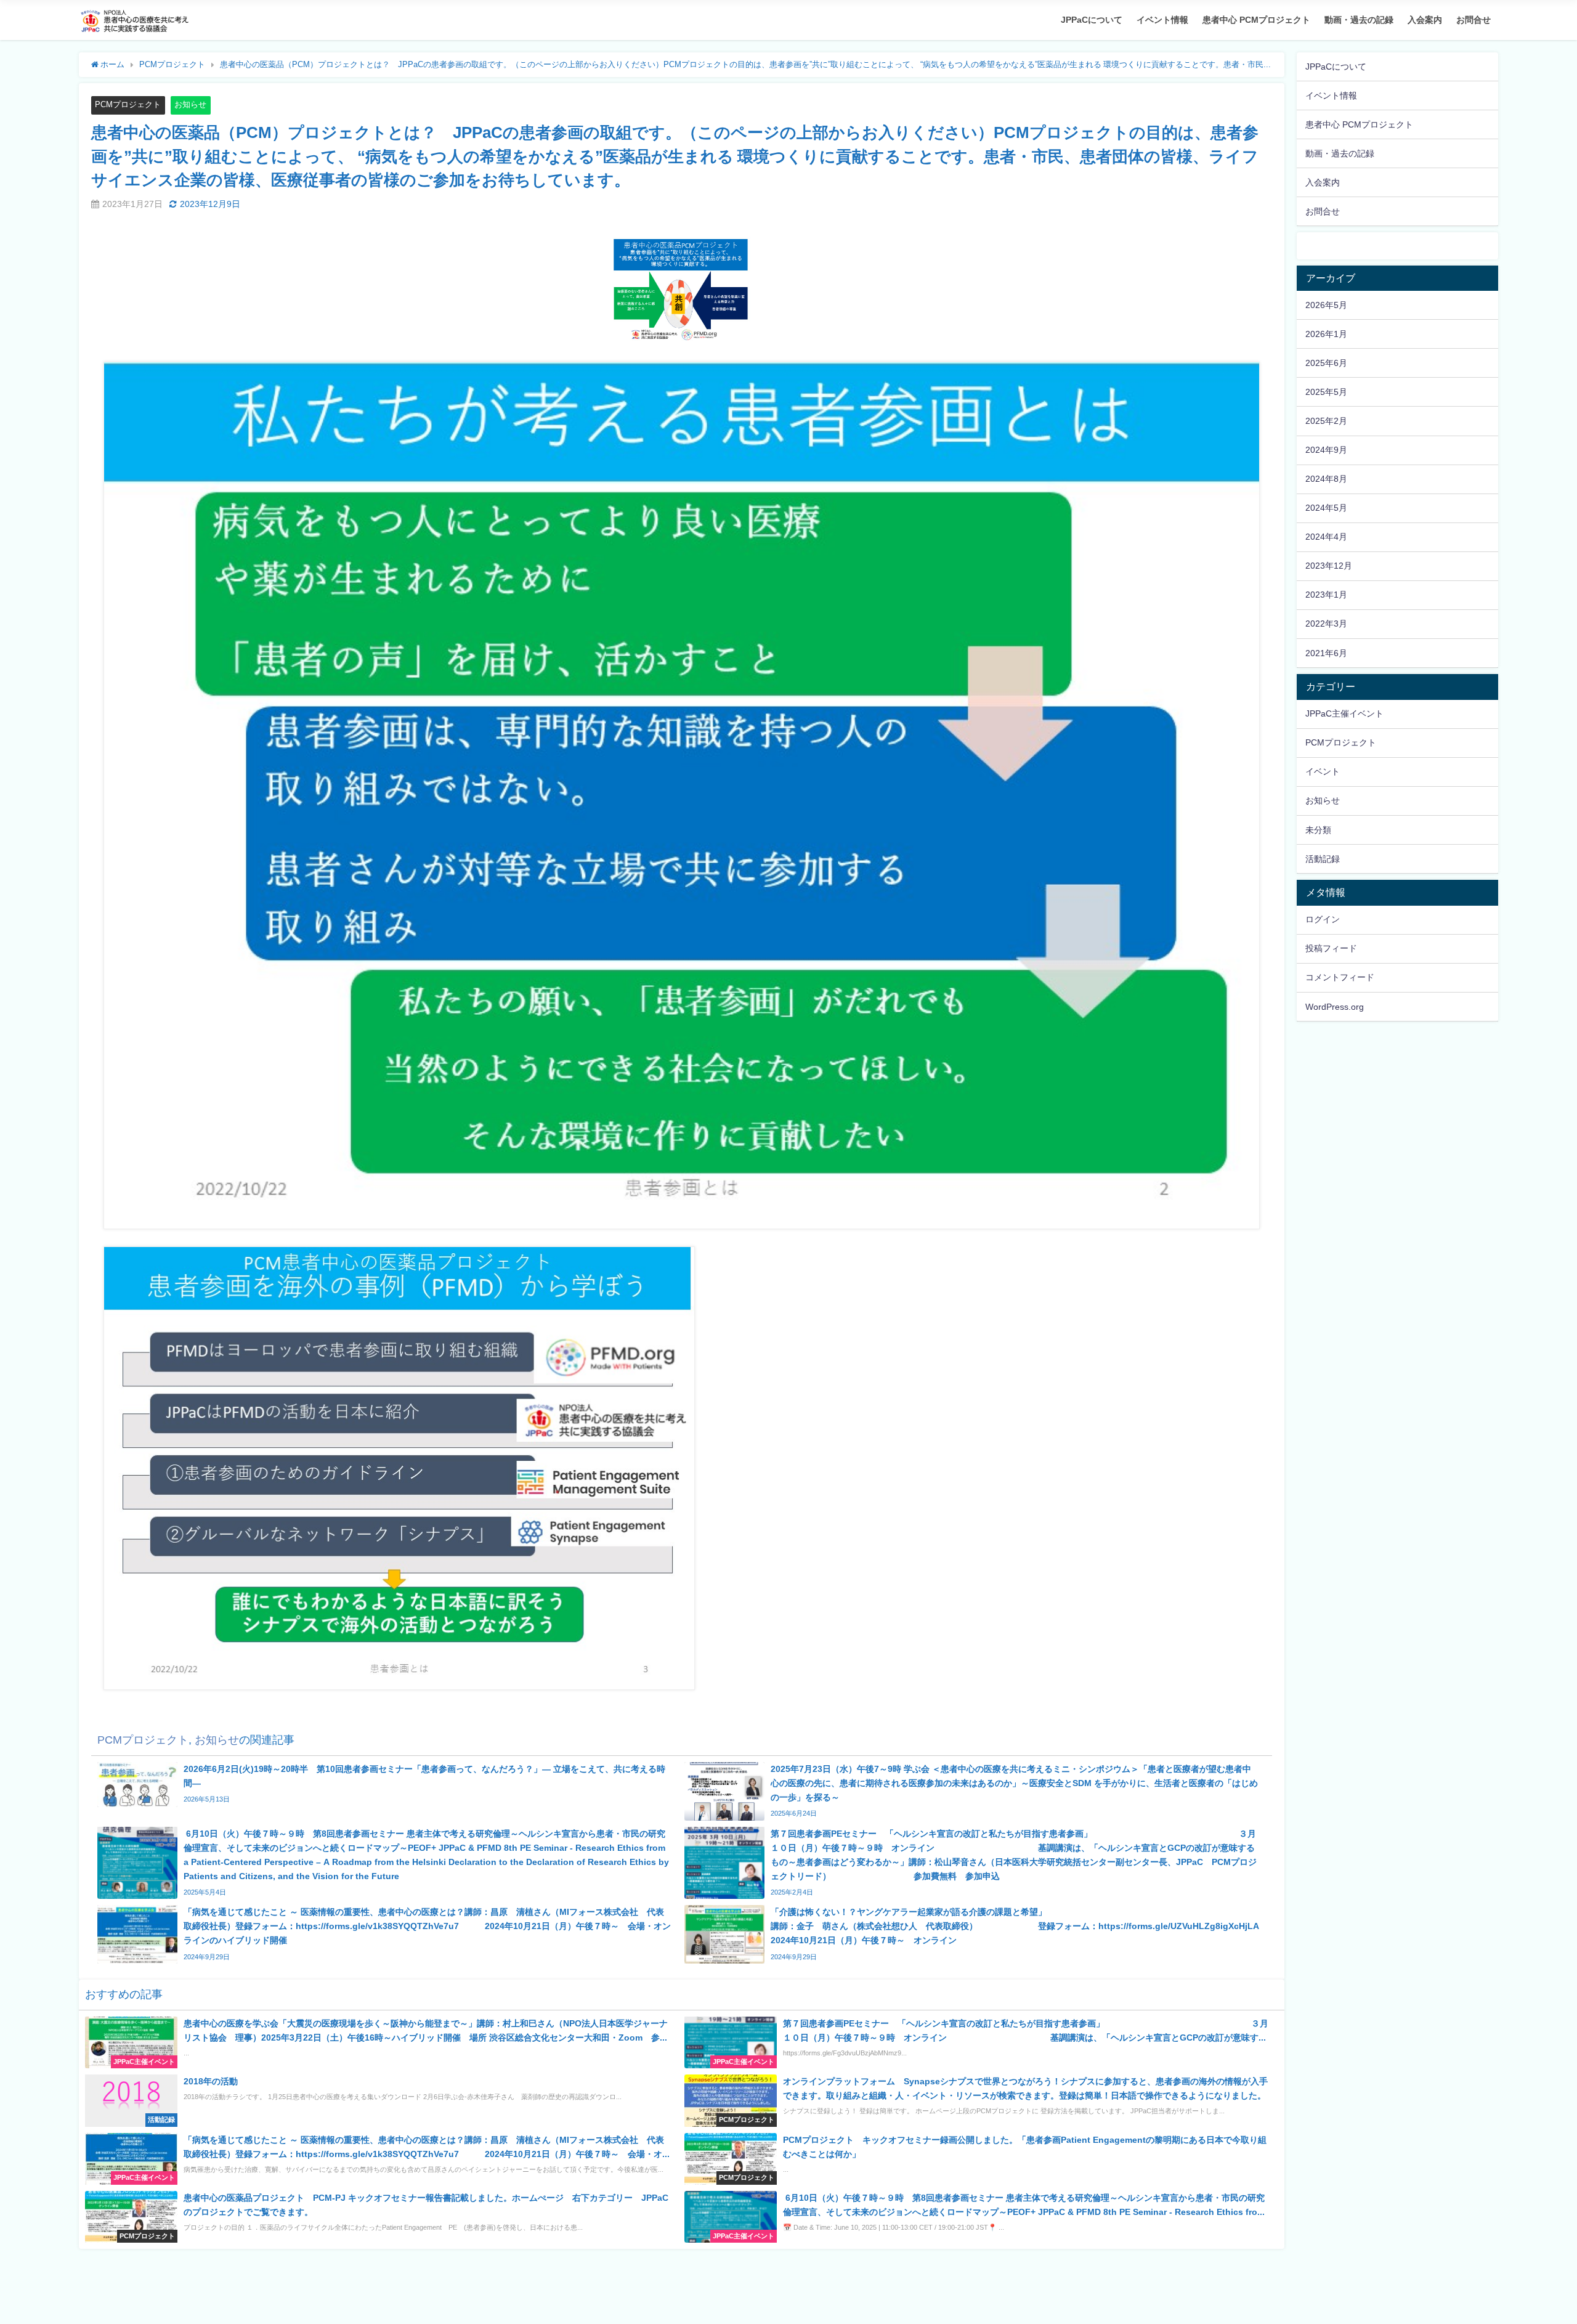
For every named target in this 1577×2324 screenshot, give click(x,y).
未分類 (1318, 830)
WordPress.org (1335, 1007)
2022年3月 (1326, 624)
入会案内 (1425, 20)
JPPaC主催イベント (1344, 713)
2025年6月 (1326, 363)
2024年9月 (1326, 450)
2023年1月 (1326, 595)
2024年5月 (1326, 508)
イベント (1323, 771)
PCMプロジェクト (128, 104)
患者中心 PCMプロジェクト (1256, 20)
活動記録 (1323, 859)
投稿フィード (1331, 948)
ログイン (1323, 919)
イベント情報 (1162, 20)
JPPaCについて (1092, 20)
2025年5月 (1326, 392)
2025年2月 (1326, 421)
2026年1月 (1326, 334)
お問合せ (1474, 20)
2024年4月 (1326, 537)
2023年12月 (1329, 566)
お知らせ (190, 104)
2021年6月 (1326, 653)
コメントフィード (1340, 977)
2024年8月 (1326, 479)
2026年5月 (1326, 305)
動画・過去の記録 (1359, 20)
